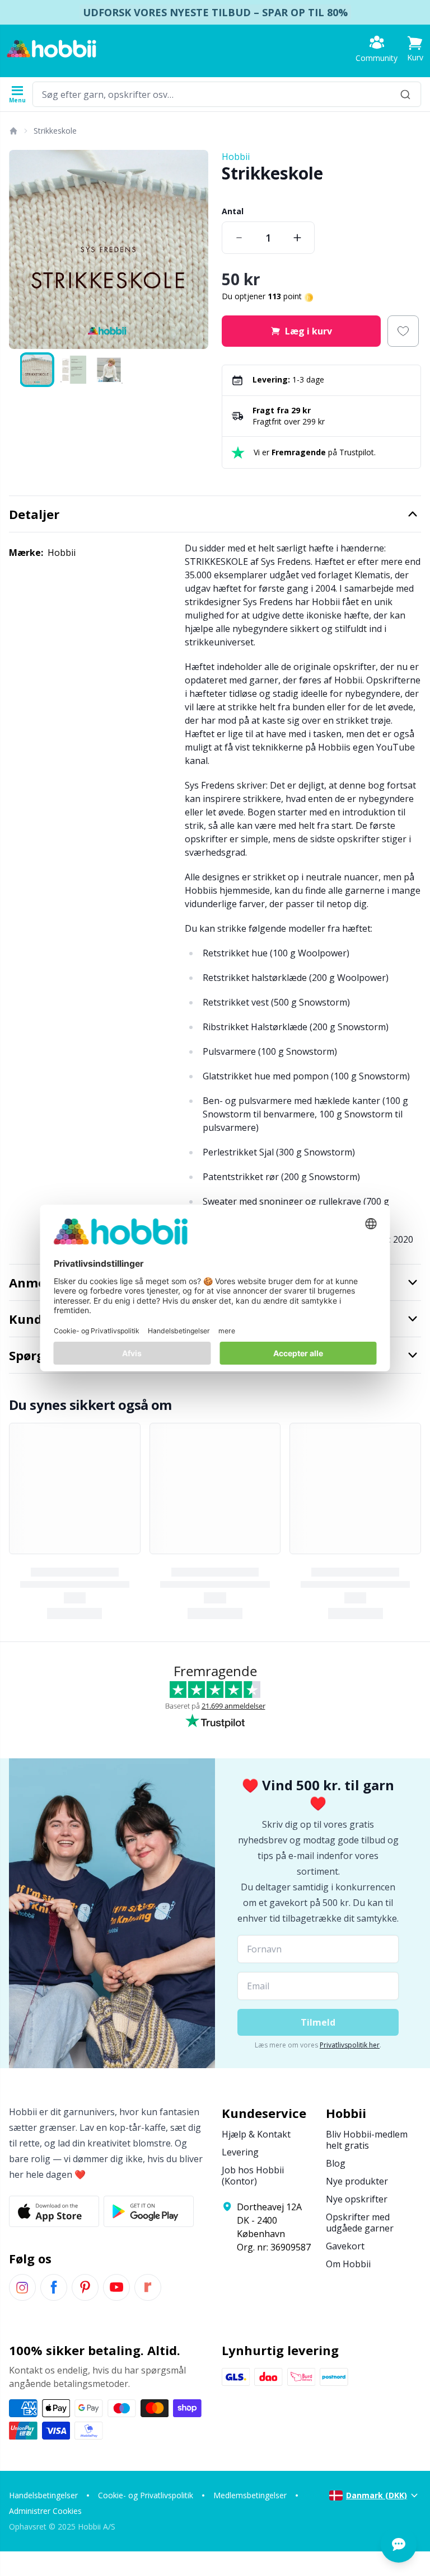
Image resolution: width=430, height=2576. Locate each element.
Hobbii (236, 157)
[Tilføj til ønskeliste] (403, 331)
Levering (240, 2152)
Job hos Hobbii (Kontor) (253, 2176)
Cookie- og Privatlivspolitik (146, 2495)
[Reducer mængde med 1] (239, 238)
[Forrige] (22, 249)
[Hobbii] (52, 49)
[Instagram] (22, 2287)
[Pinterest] (85, 2287)
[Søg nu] (405, 94)
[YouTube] (116, 2287)
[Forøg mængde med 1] (297, 238)
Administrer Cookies (45, 2511)
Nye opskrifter (357, 2199)
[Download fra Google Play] (149, 2211)
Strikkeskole (55, 131)
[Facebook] (54, 2287)
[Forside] (13, 131)
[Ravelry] (148, 2287)
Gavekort (345, 2246)
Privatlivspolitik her (350, 2045)
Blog (336, 2163)
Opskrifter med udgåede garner (360, 2223)
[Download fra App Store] (54, 2211)
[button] (415, 49)
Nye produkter (357, 2181)
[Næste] (195, 249)
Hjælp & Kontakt (256, 2134)
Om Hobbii (348, 2264)
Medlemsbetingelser (250, 2495)
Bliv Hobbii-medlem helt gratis (367, 2140)
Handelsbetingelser (43, 2495)
